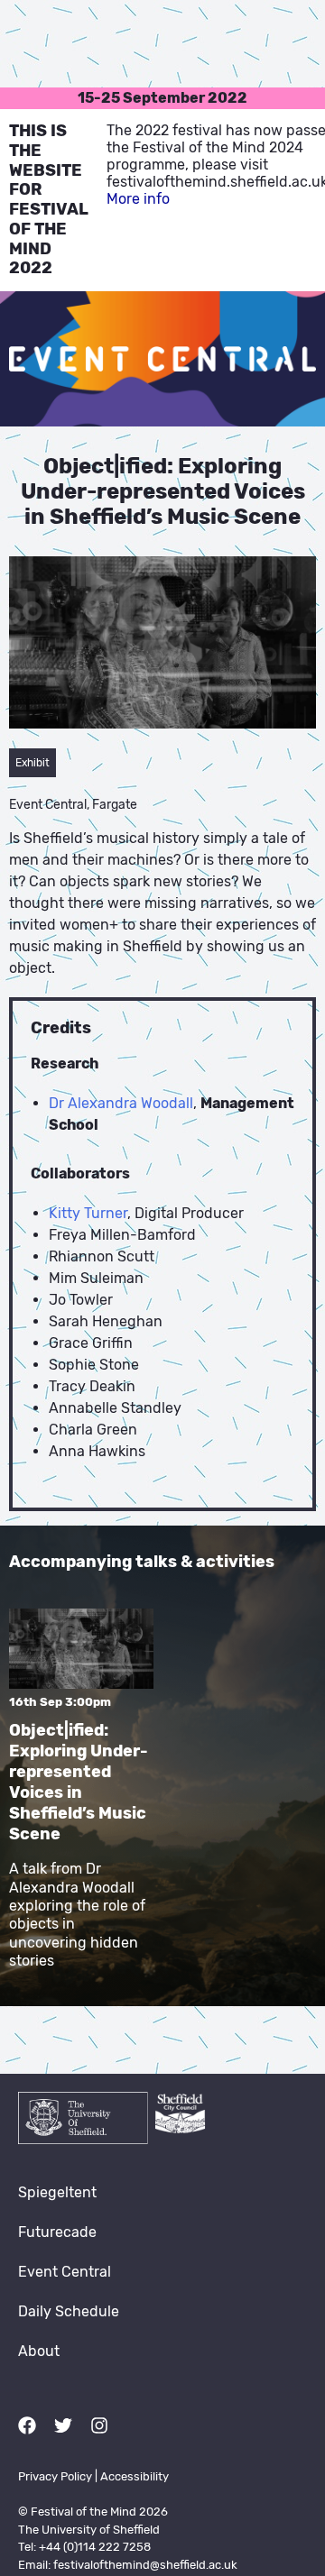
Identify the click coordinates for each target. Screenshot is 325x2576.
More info (138, 199)
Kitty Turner (88, 1213)
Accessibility (135, 2476)
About (39, 2351)
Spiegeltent (57, 2192)
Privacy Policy (55, 2476)
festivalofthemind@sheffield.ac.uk (145, 2565)
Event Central (65, 2272)
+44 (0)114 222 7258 (95, 2547)
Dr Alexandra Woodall (121, 1103)
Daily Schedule (69, 2311)
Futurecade (57, 2232)
